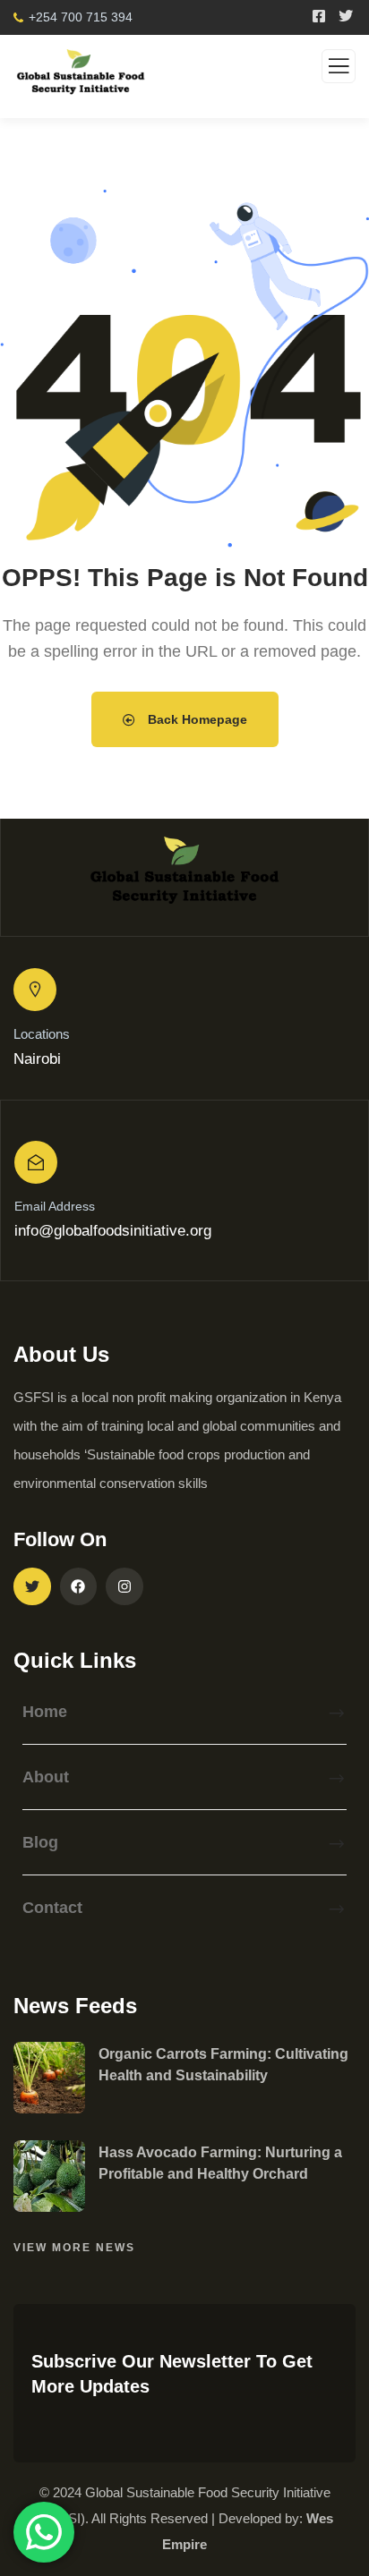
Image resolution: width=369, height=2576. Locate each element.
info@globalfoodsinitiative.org (113, 1231)
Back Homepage (196, 719)
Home (45, 1712)
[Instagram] (124, 1586)
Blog (40, 1842)
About (46, 1777)
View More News (74, 2248)
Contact (52, 1908)
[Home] (184, 877)
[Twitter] (32, 1586)
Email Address (55, 1206)
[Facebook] (79, 1586)
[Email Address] (36, 1162)
